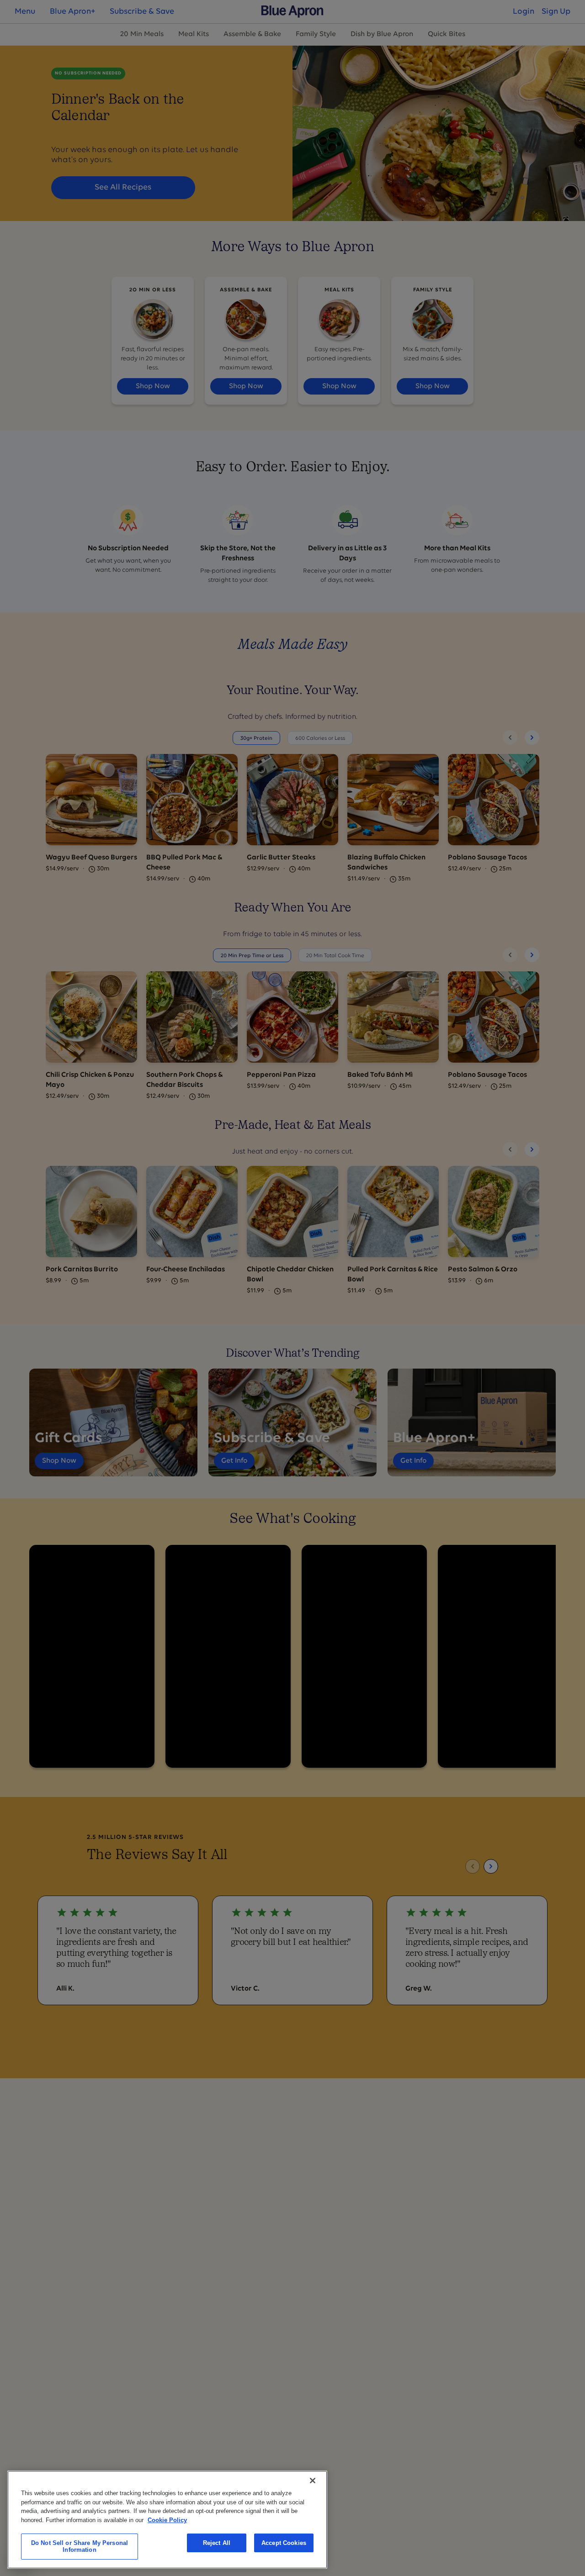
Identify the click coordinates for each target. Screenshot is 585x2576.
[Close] (313, 2481)
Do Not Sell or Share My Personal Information (80, 2547)
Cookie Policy (167, 2520)
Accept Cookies (284, 2543)
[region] (167, 2520)
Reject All (217, 2543)
